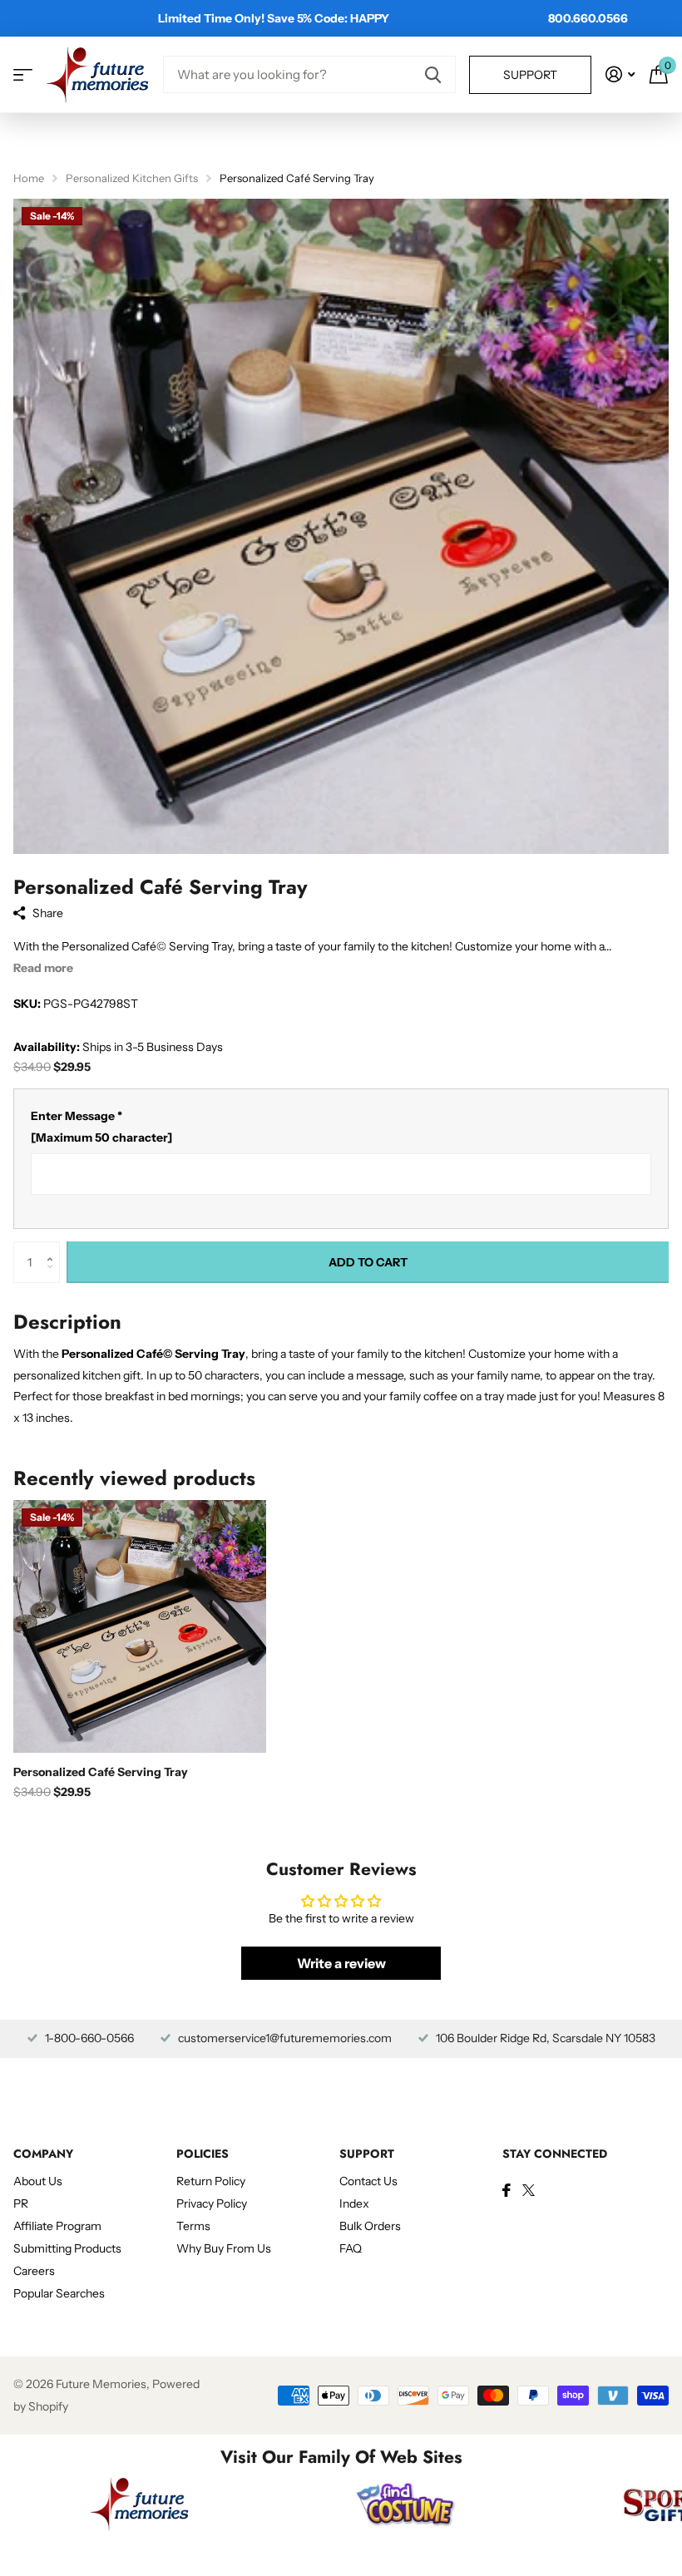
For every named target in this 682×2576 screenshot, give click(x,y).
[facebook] (507, 2190)
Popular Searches (59, 2293)
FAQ (351, 2248)
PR (21, 2203)
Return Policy (211, 2181)
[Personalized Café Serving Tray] (140, 1626)
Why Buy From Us (224, 2248)
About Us (38, 2181)
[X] (529, 2190)
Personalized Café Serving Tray (101, 1772)
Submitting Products (67, 2248)
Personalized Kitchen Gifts (132, 178)
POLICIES (203, 2154)
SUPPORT (367, 2154)
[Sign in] (620, 74)
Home (29, 178)
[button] (54, 1248)
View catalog (23, 74)
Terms (193, 2226)
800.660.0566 (588, 18)
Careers (34, 2271)
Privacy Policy (212, 2203)
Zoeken (433, 74)
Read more (43, 968)
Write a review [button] (341, 1963)
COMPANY (43, 2154)
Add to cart (368, 1262)
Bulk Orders (370, 2226)
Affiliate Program (57, 2226)
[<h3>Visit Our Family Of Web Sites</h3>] (140, 2504)
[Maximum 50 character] (101, 1127)
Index (354, 2203)
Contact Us (368, 2181)
